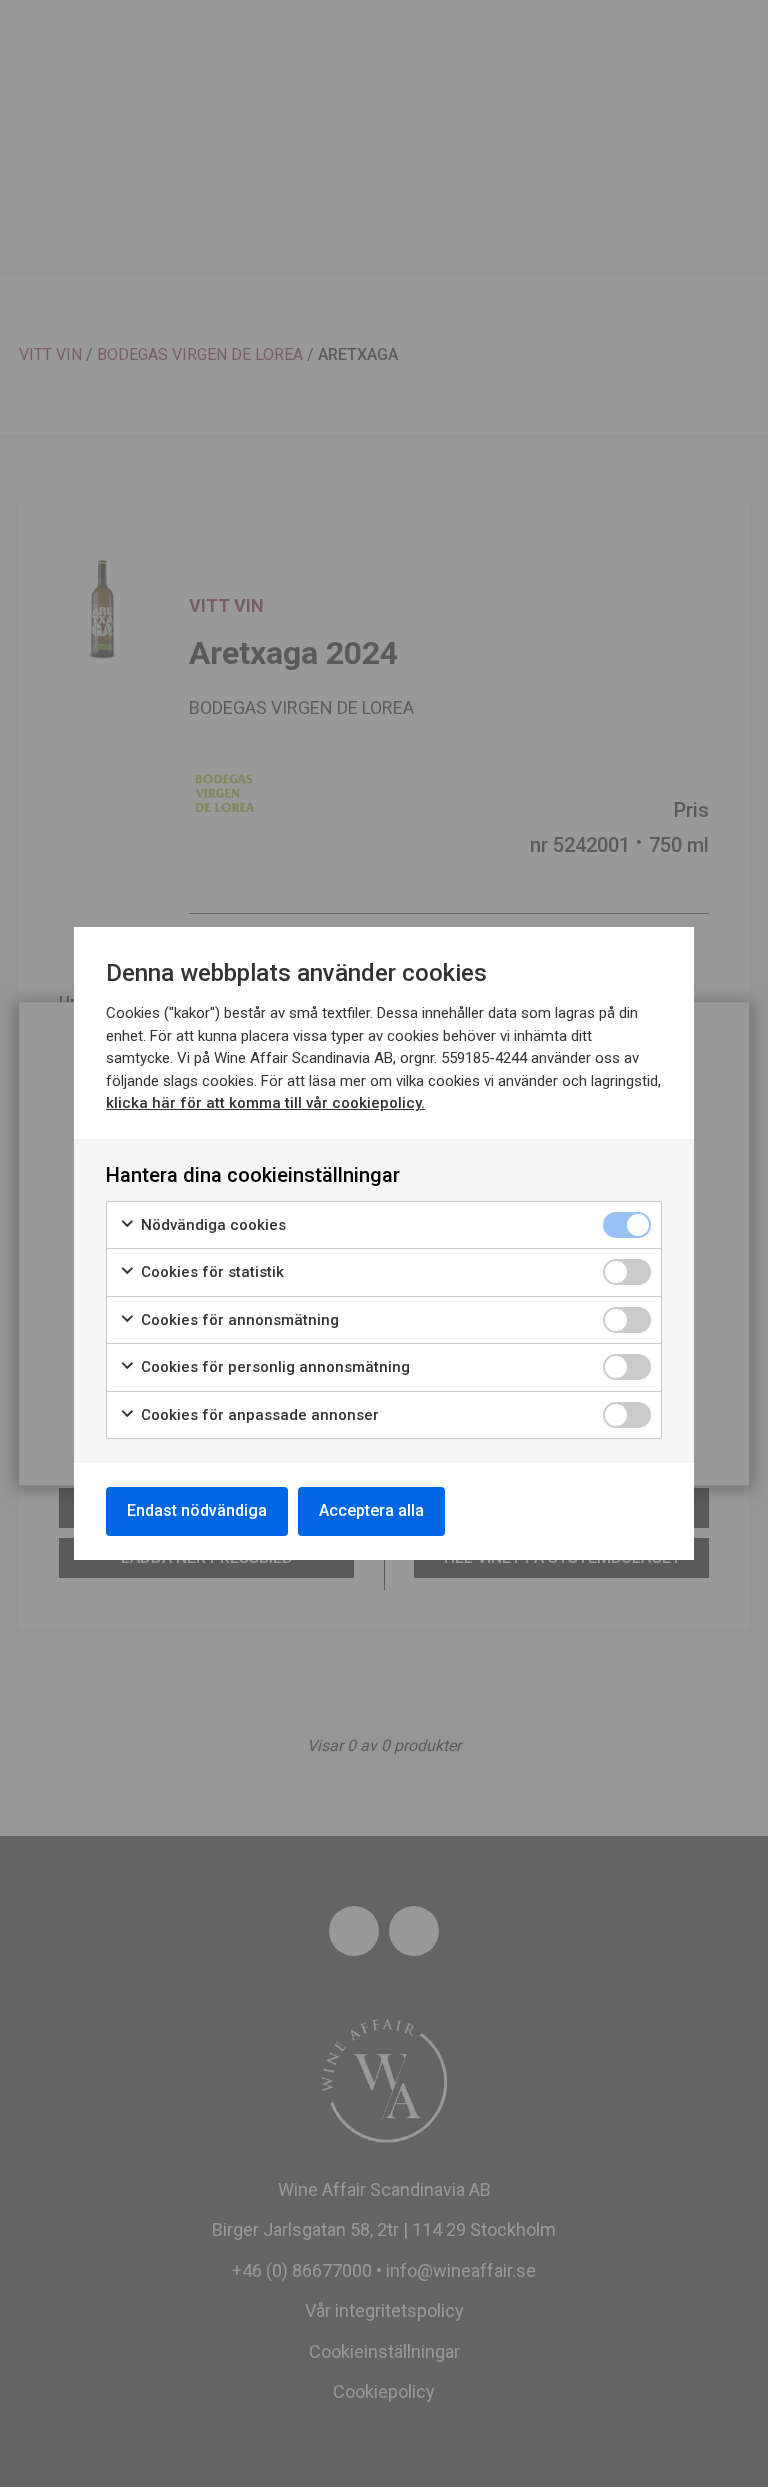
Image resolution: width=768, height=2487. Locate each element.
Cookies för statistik (210, 1272)
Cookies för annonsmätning (238, 1320)
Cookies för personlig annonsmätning (273, 1367)
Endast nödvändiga (197, 1510)
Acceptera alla (371, 1510)
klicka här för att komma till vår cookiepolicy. (265, 1103)
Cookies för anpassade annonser (258, 1415)
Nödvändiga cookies (211, 1225)
